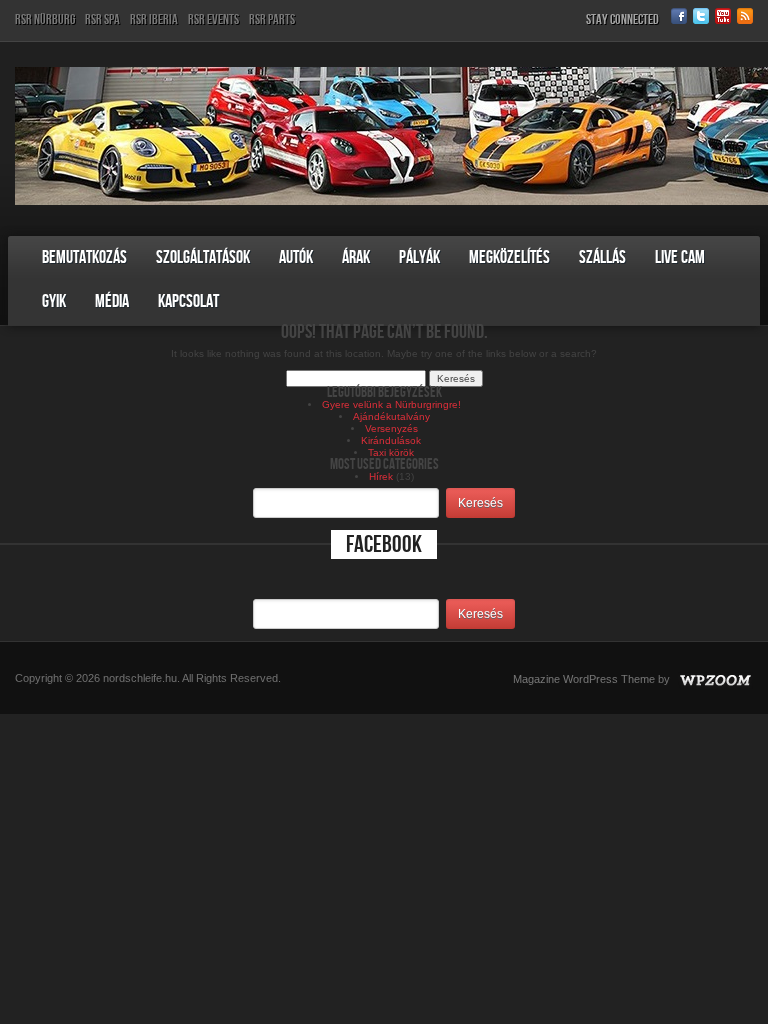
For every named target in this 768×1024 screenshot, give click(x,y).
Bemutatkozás (84, 257)
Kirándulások (391, 440)
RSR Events (213, 19)
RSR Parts (272, 19)
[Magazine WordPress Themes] (713, 679)
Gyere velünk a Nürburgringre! (391, 404)
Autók (296, 257)
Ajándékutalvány (391, 416)
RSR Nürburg (45, 19)
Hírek (381, 476)
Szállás (602, 257)
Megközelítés (509, 257)
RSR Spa (102, 19)
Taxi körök (391, 452)
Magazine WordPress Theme (584, 679)
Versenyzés (391, 428)
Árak (356, 257)
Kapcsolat (188, 301)
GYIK (54, 301)
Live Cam (680, 257)
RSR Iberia (154, 19)
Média (112, 301)
